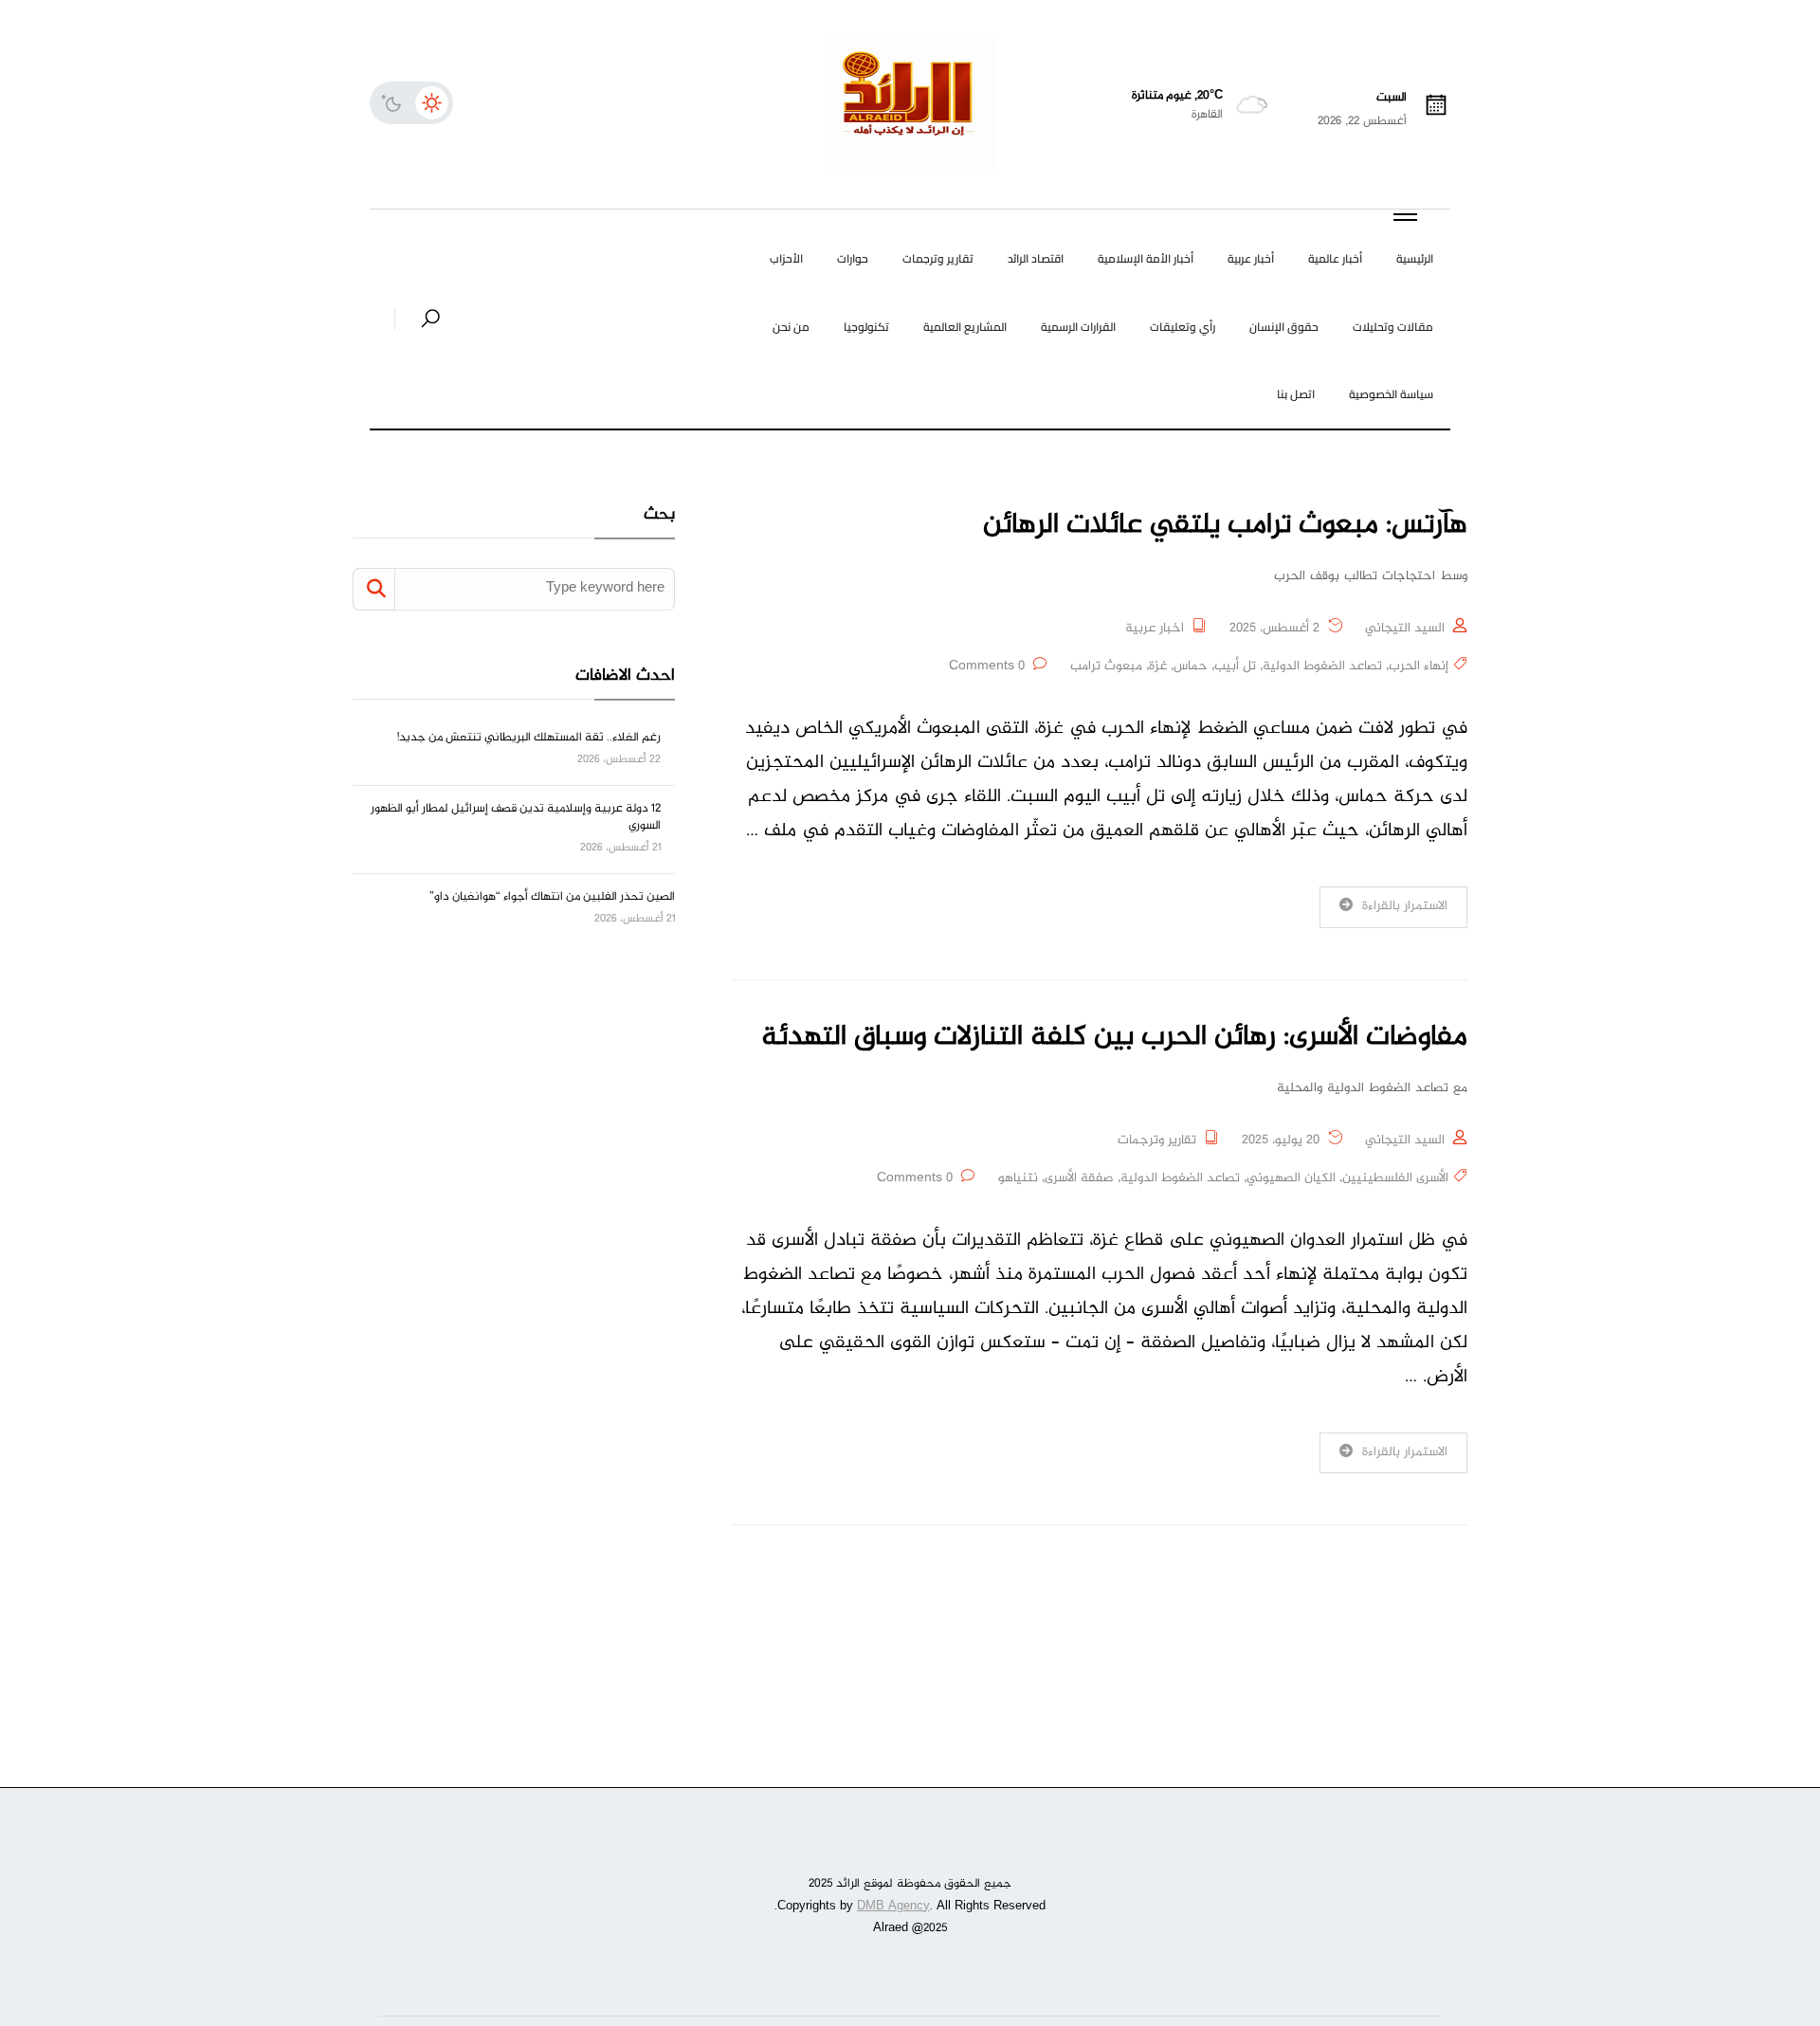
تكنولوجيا (866, 327)
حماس (1191, 666)
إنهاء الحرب (1419, 666)
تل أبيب (1235, 666)
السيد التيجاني (1405, 629)
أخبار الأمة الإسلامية (1146, 258)
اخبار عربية (1155, 629)
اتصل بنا (1296, 394)
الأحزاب (786, 258)
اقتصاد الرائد (1036, 258)
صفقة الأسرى (1079, 1178)
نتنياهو (1018, 1178)
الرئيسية (1415, 258)
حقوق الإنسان (1284, 327)
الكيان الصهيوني (1291, 1178)
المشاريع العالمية (965, 327)
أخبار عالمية (1335, 258)
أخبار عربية (1251, 258)
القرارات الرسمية (1078, 327)
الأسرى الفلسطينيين (1395, 1178)
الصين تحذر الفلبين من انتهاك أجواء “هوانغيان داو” (552, 897)
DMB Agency (893, 1907)
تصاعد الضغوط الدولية (1322, 666)
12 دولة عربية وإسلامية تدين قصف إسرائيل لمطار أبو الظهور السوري (516, 817)
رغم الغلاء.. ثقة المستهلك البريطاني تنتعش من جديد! (529, 738)
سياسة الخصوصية (1391, 394)
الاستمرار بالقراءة (1405, 906)
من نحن (791, 327)
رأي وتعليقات (1183, 327)
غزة (1158, 666)
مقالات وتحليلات (1393, 327)
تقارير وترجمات (938, 258)
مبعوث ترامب (1106, 666)
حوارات (853, 258)
